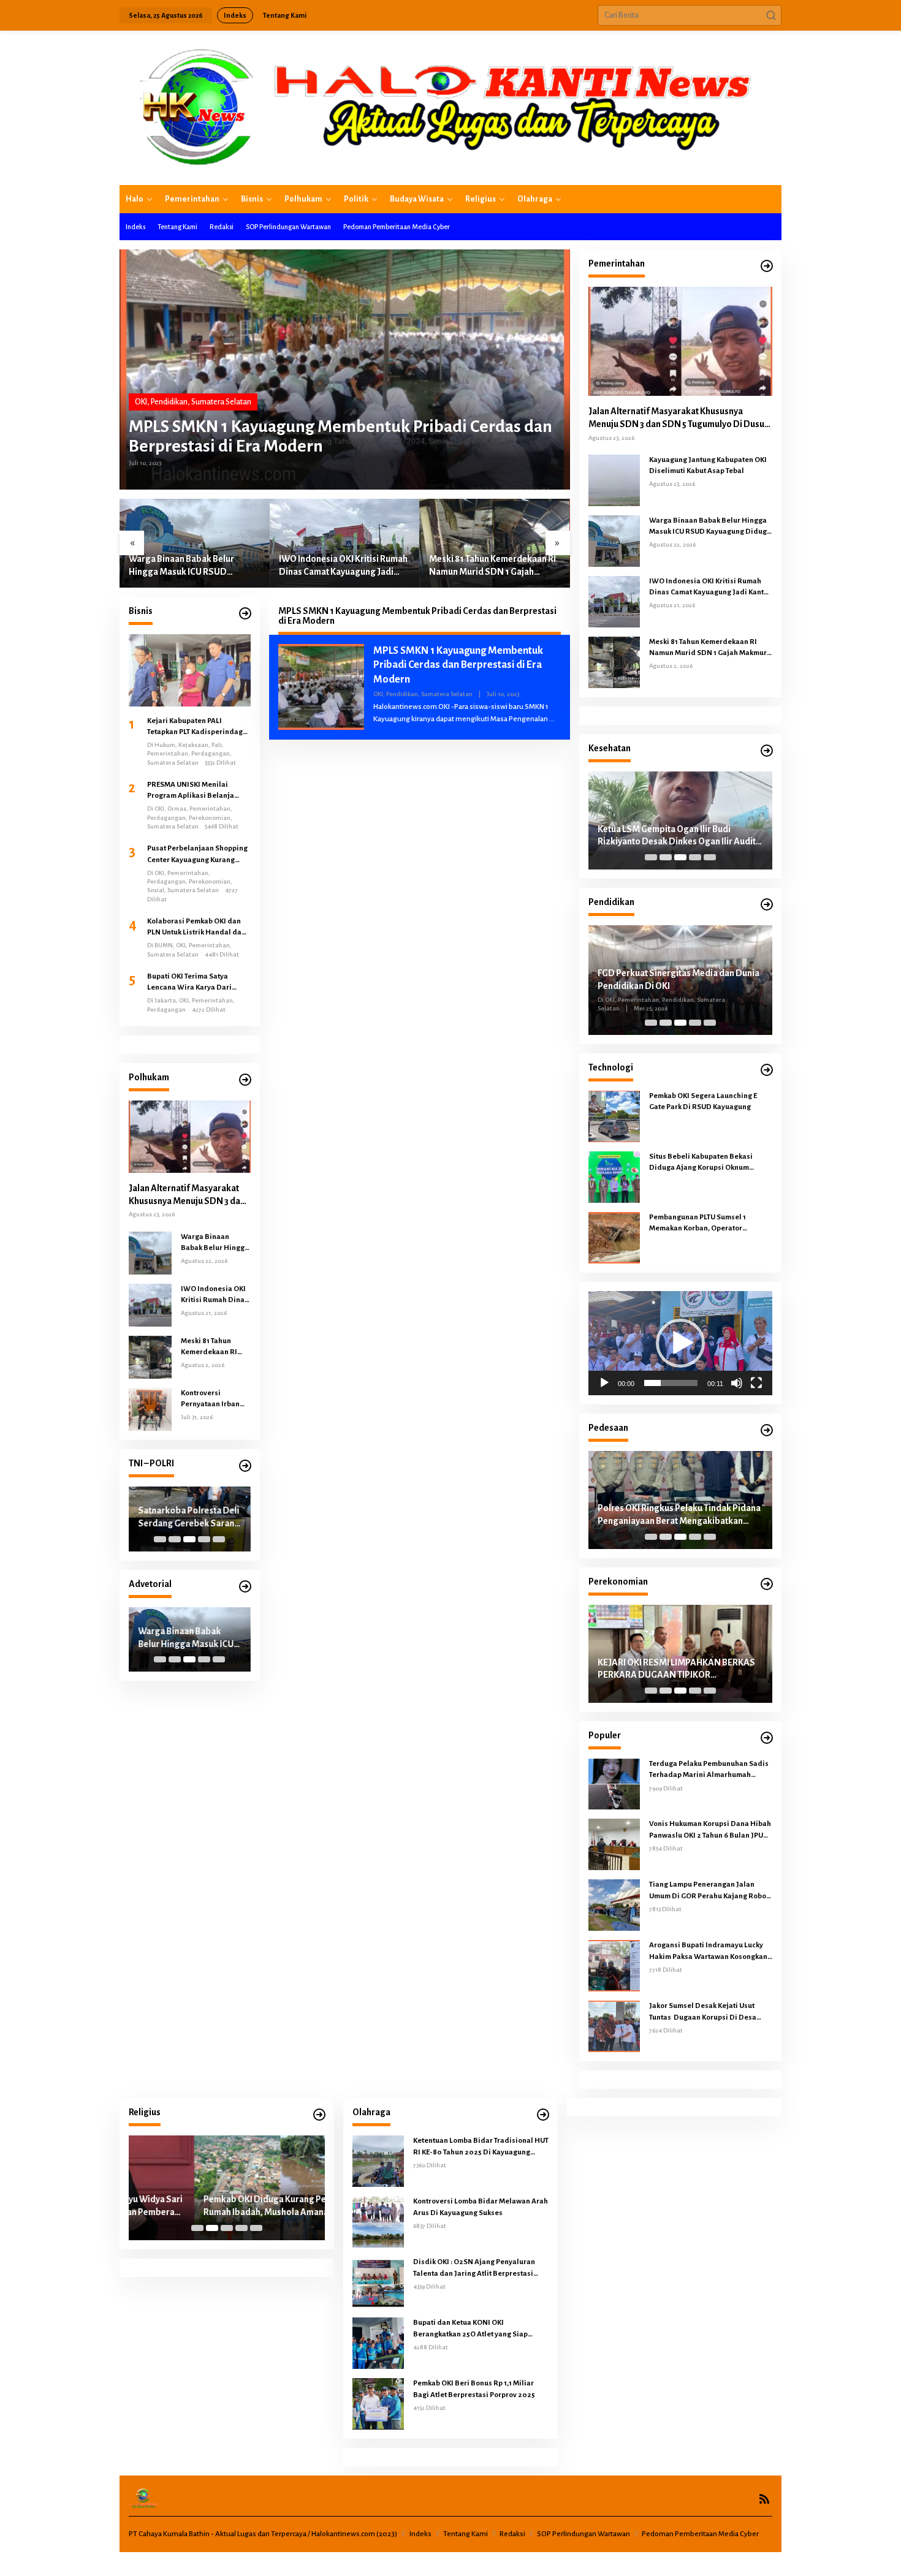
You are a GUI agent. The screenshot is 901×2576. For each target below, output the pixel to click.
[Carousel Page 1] (160, 1539)
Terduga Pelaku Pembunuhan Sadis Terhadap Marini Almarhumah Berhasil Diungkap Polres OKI (709, 1770)
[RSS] (764, 2499)
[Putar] (604, 1383)
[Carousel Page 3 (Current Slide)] (189, 1539)
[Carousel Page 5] (219, 1539)
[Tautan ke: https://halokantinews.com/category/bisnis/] (245, 614)
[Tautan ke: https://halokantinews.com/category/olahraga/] (543, 2115)
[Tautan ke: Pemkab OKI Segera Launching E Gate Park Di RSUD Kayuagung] (614, 1116)
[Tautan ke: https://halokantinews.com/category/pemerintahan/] (767, 266)
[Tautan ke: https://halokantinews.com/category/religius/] (319, 2115)
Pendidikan (169, 402)
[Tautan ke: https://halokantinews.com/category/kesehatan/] (767, 751)
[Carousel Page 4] (204, 1539)
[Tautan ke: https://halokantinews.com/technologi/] (767, 1070)
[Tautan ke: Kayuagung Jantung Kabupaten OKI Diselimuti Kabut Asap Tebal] (614, 480)
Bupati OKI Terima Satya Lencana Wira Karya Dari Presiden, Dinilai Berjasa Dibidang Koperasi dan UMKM (198, 983)
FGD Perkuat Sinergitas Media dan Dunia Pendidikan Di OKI (679, 979)
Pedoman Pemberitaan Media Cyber (700, 2534)
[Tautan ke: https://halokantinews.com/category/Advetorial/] (245, 1587)
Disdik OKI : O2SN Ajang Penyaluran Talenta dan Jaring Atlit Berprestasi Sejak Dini (474, 2268)
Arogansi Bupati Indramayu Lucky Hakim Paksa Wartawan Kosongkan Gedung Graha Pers (708, 1952)
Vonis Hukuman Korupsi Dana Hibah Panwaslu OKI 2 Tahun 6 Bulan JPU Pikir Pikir (710, 1830)
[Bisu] (737, 1383)
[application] (680, 1343)
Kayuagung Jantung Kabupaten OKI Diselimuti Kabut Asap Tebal (708, 465)
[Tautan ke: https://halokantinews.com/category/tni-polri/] (245, 1466)
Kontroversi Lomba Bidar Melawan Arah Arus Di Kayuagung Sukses (481, 2207)
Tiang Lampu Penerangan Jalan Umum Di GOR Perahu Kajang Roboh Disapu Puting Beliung (710, 1891)
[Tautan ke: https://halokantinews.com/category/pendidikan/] (767, 905)
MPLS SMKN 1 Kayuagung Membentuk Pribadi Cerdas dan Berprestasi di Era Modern (340, 436)
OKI (141, 402)
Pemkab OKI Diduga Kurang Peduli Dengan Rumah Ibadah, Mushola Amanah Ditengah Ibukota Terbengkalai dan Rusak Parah (223, 2207)
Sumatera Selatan (221, 402)
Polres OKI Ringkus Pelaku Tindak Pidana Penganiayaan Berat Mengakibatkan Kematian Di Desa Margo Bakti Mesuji (679, 1515)
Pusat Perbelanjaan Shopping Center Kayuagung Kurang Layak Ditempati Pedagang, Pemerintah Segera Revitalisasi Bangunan (197, 855)
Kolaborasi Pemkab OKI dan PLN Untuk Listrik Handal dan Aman (196, 928)
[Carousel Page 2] (175, 1539)
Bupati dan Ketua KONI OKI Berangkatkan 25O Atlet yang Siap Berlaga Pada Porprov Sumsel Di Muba (478, 2329)
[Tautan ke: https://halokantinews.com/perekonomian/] (767, 1584)
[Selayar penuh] (756, 1383)
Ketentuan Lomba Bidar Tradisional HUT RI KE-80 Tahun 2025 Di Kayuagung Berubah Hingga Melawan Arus (481, 2147)
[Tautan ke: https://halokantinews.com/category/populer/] (767, 1738)
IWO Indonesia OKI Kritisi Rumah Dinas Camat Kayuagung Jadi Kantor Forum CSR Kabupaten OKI (343, 566)
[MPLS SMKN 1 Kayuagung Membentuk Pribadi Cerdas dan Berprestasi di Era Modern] (552, 719)
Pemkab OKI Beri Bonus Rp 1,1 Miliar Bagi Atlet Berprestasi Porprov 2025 (474, 2389)
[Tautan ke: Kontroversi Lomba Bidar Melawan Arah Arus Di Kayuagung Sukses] (378, 2222)
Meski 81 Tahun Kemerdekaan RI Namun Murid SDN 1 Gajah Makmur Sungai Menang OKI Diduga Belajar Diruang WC (492, 566)
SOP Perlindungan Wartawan (584, 2534)
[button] (771, 15)
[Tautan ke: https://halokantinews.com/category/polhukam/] (245, 1080)
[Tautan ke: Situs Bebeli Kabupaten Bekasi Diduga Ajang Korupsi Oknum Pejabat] (614, 1176)
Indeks (420, 2534)
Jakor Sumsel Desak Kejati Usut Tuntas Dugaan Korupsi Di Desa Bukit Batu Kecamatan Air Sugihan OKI (707, 2012)
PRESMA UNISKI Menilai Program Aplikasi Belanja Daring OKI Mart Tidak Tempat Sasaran (197, 791)
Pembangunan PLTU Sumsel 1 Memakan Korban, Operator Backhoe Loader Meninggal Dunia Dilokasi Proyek (707, 1224)
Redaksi (512, 2534)
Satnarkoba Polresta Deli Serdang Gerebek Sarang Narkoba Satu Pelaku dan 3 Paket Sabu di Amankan (189, 1518)
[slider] (671, 1383)
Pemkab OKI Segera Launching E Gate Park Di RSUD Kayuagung (703, 1101)
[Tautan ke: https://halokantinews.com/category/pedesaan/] (767, 1430)
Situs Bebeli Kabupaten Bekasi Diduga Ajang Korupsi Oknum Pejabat (701, 1163)
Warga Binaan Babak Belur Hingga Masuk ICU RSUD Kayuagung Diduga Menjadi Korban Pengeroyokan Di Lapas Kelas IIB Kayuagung (192, 566)
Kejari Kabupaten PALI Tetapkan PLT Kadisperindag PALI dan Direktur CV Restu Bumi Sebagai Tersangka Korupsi (195, 727)
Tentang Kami (466, 2534)
